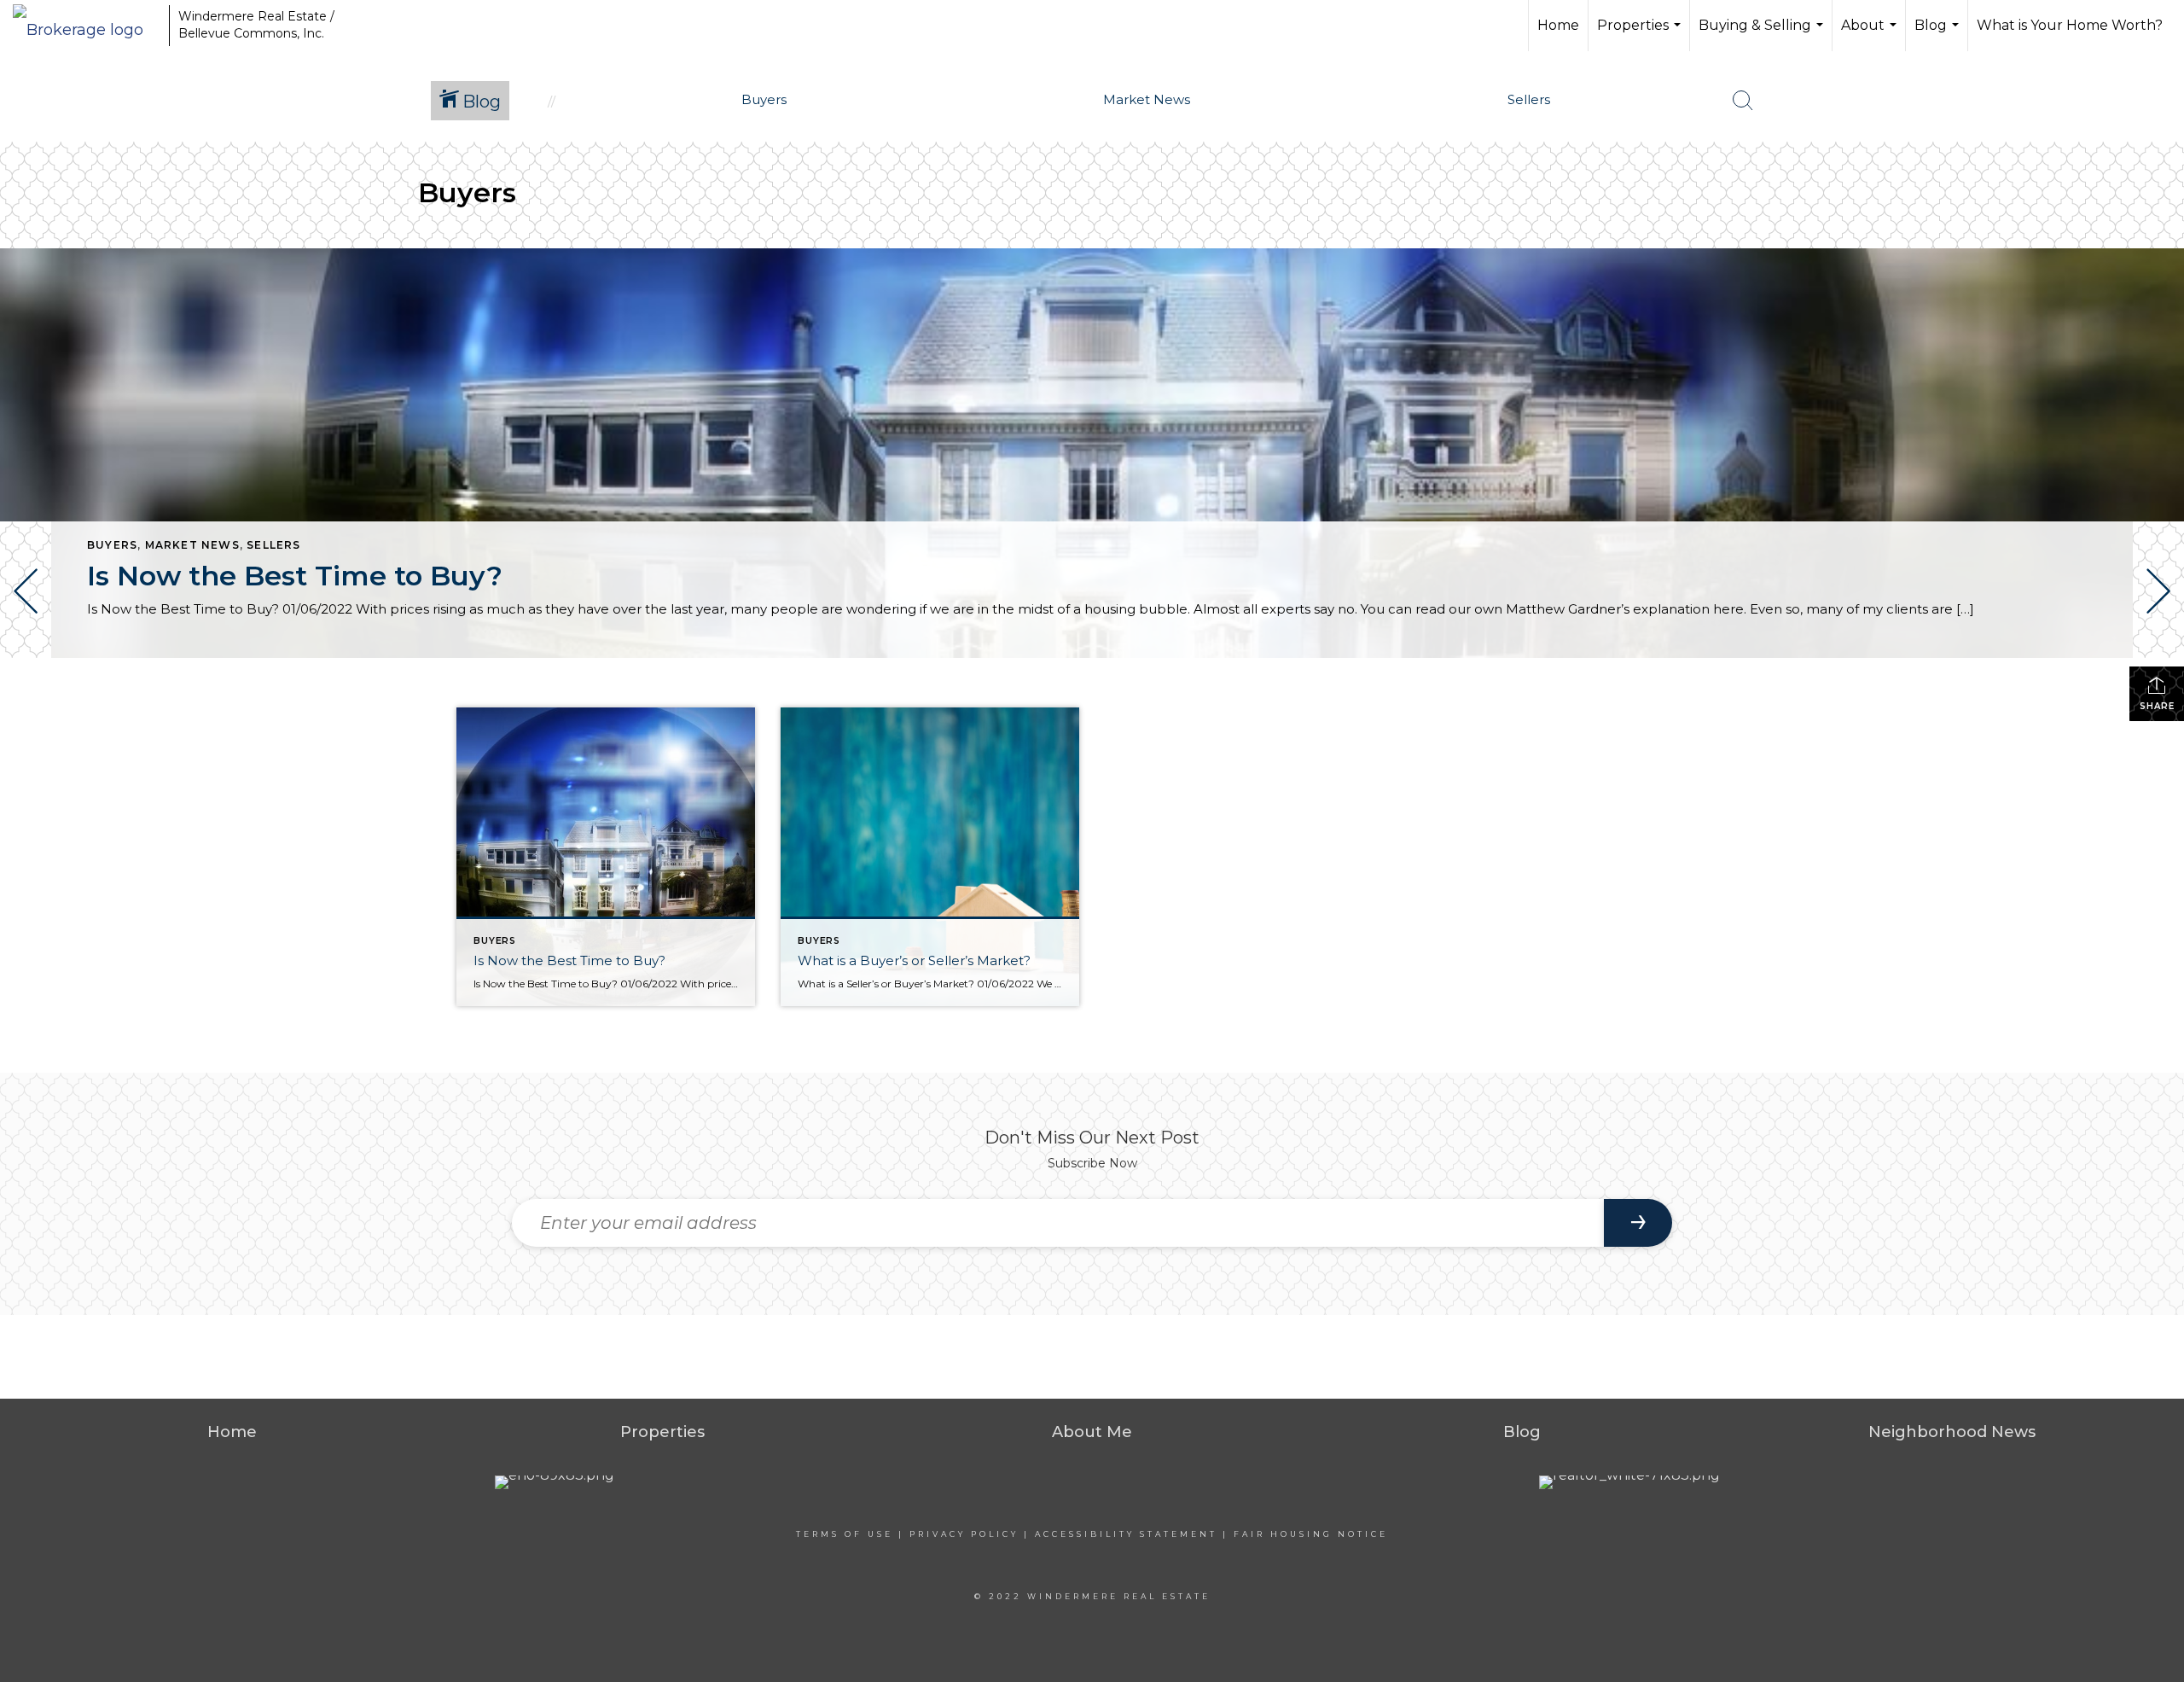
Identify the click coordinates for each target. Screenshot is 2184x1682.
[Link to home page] (87, 26)
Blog (1939, 34)
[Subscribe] (1638, 1223)
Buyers (112, 545)
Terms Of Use (845, 1534)
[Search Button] (1743, 101)
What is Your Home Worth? (2070, 25)
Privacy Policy (964, 1534)
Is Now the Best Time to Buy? (295, 576)
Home (1558, 25)
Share (2157, 706)
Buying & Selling (1763, 34)
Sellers (273, 545)
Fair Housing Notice (1311, 1534)
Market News (192, 545)
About (1871, 34)
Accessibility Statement (1126, 1534)
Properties (1641, 34)
